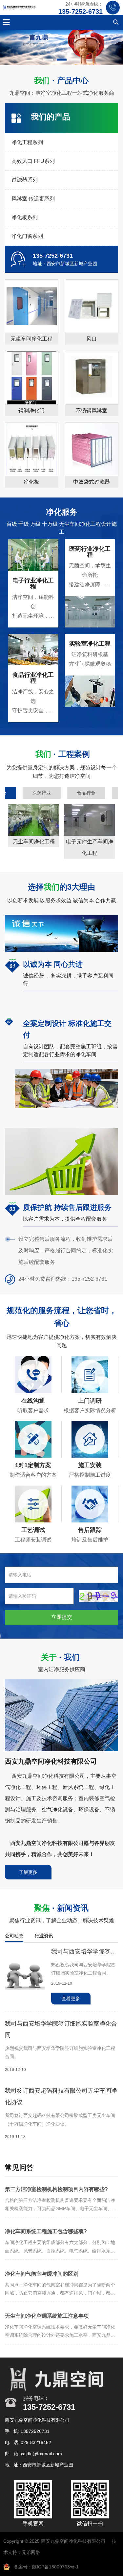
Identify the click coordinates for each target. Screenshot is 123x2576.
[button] (48, 60)
